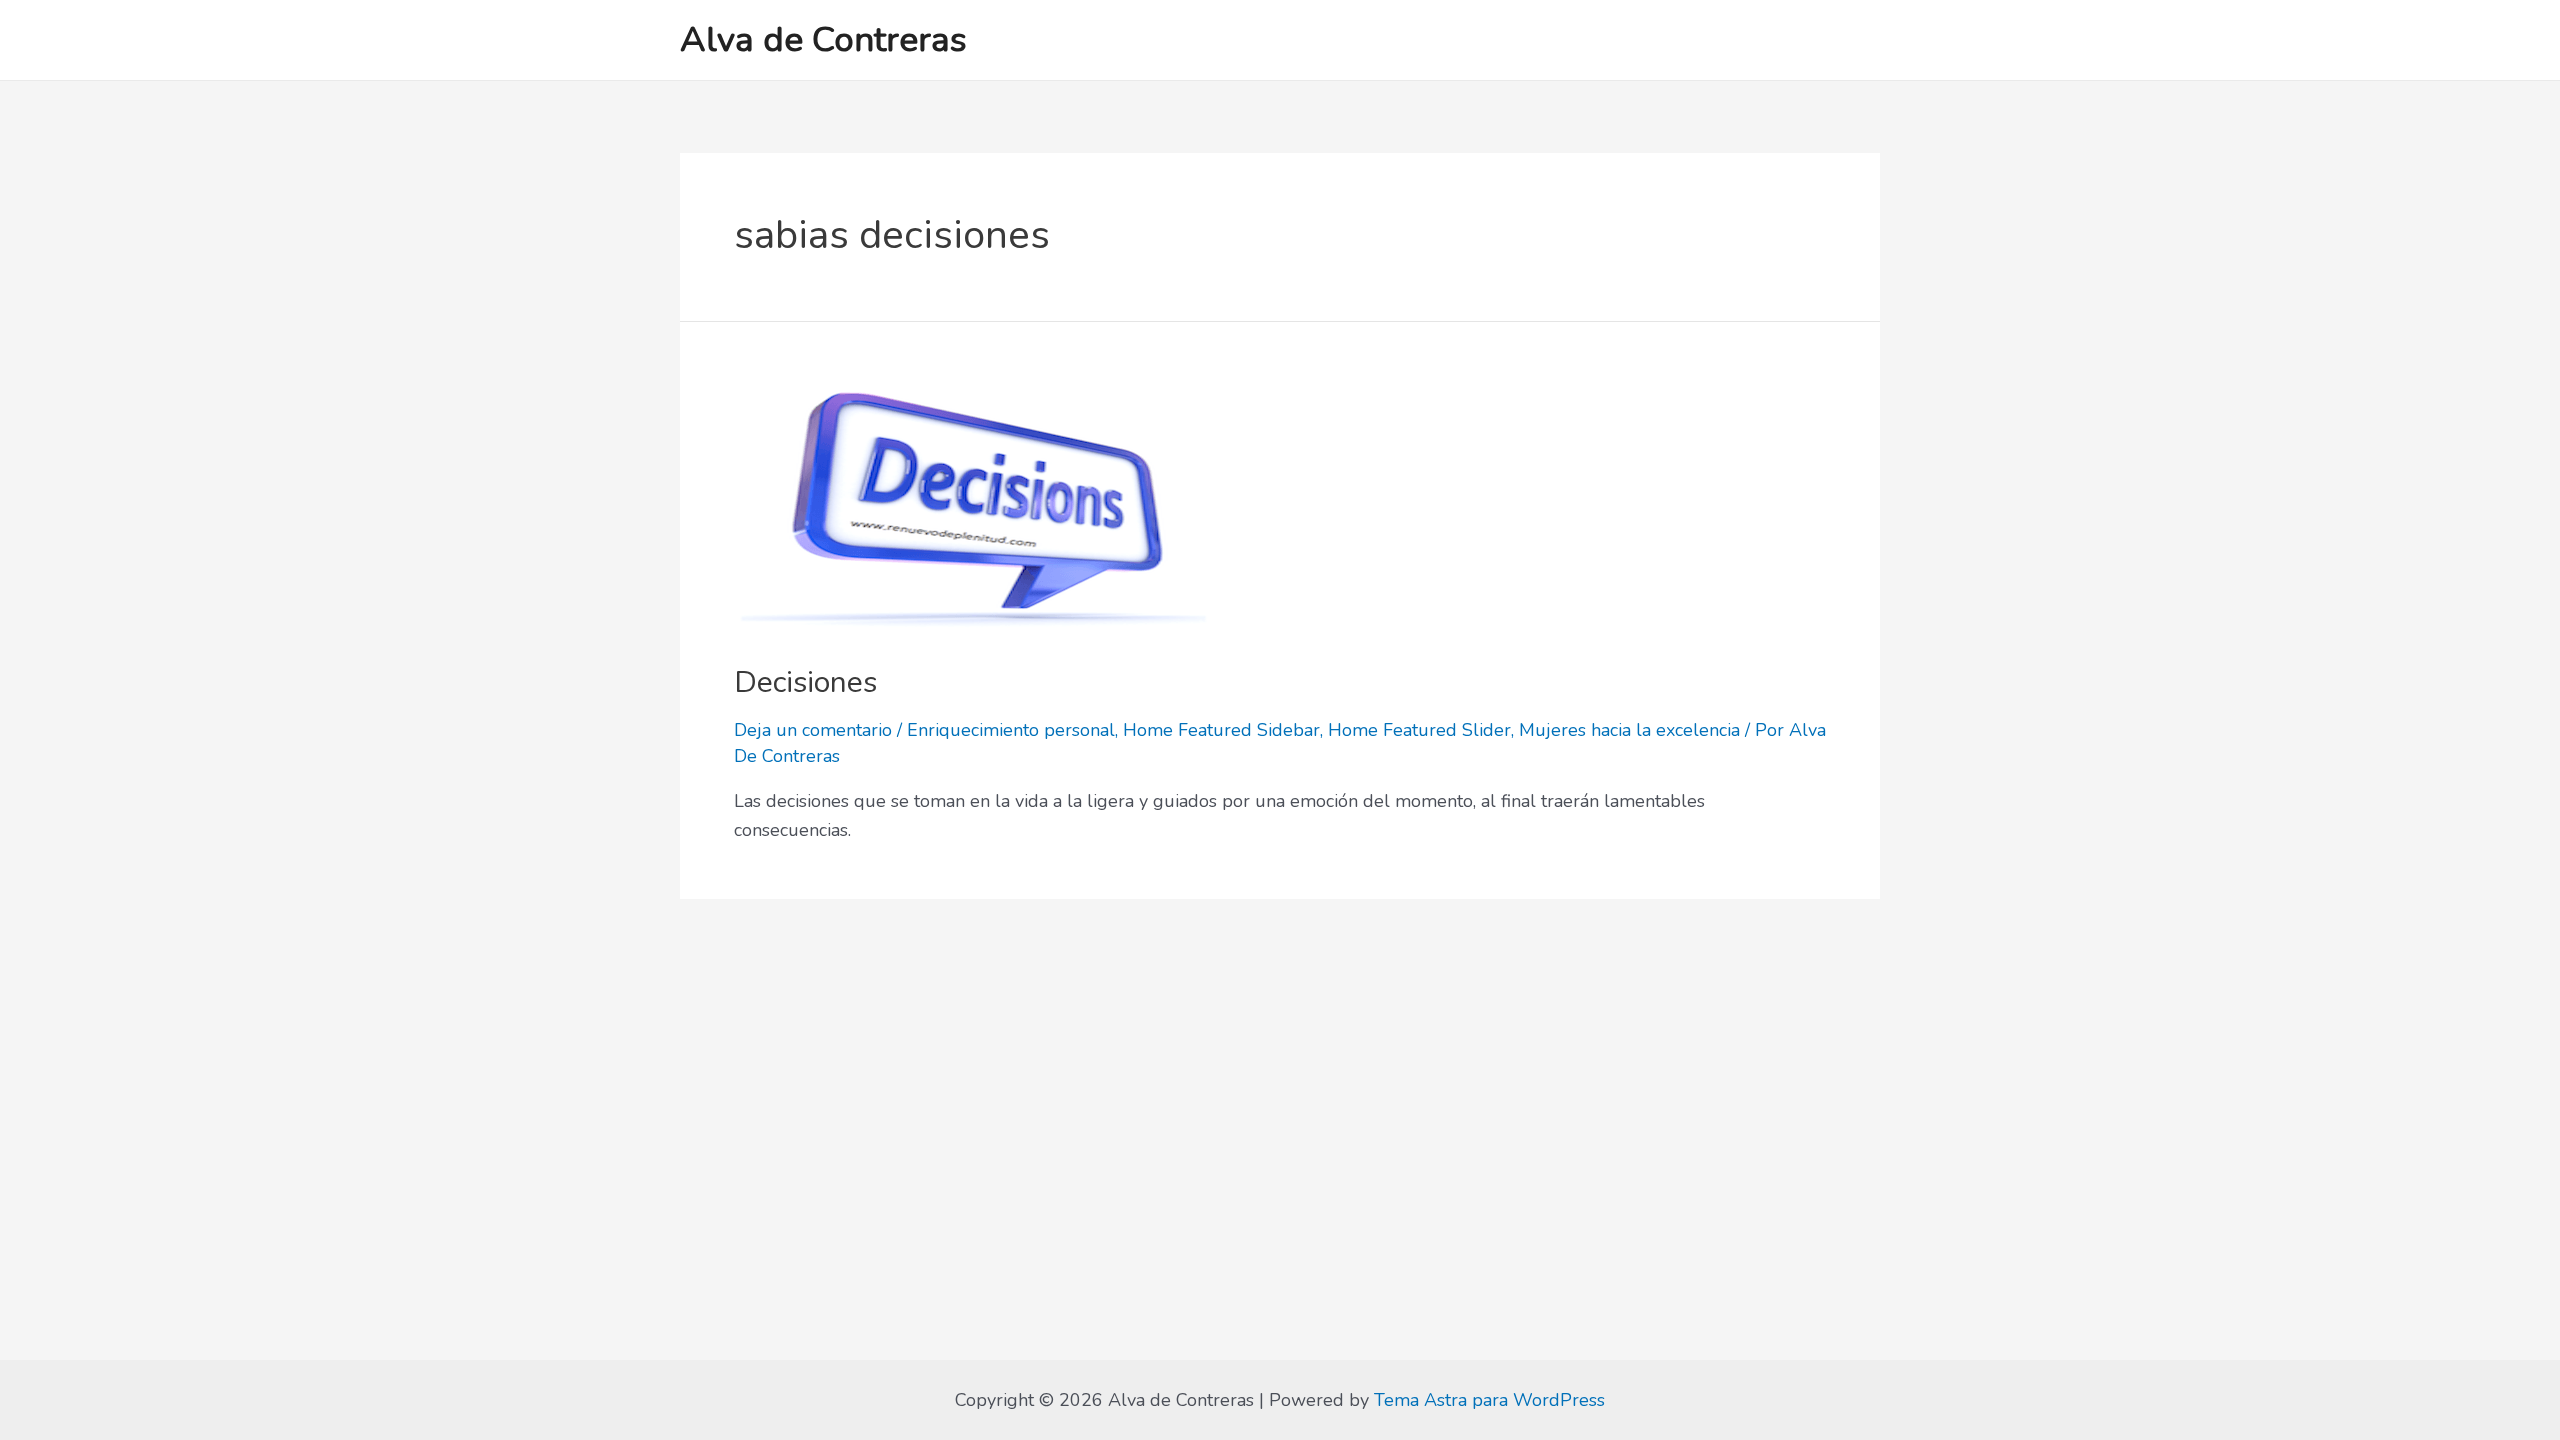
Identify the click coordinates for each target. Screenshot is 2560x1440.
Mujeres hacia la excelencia (1629, 730)
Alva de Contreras (823, 39)
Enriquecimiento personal (1011, 730)
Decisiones (805, 682)
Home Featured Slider (1419, 730)
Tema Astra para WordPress (1489, 1400)
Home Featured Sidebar (1221, 730)
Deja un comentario (813, 730)
